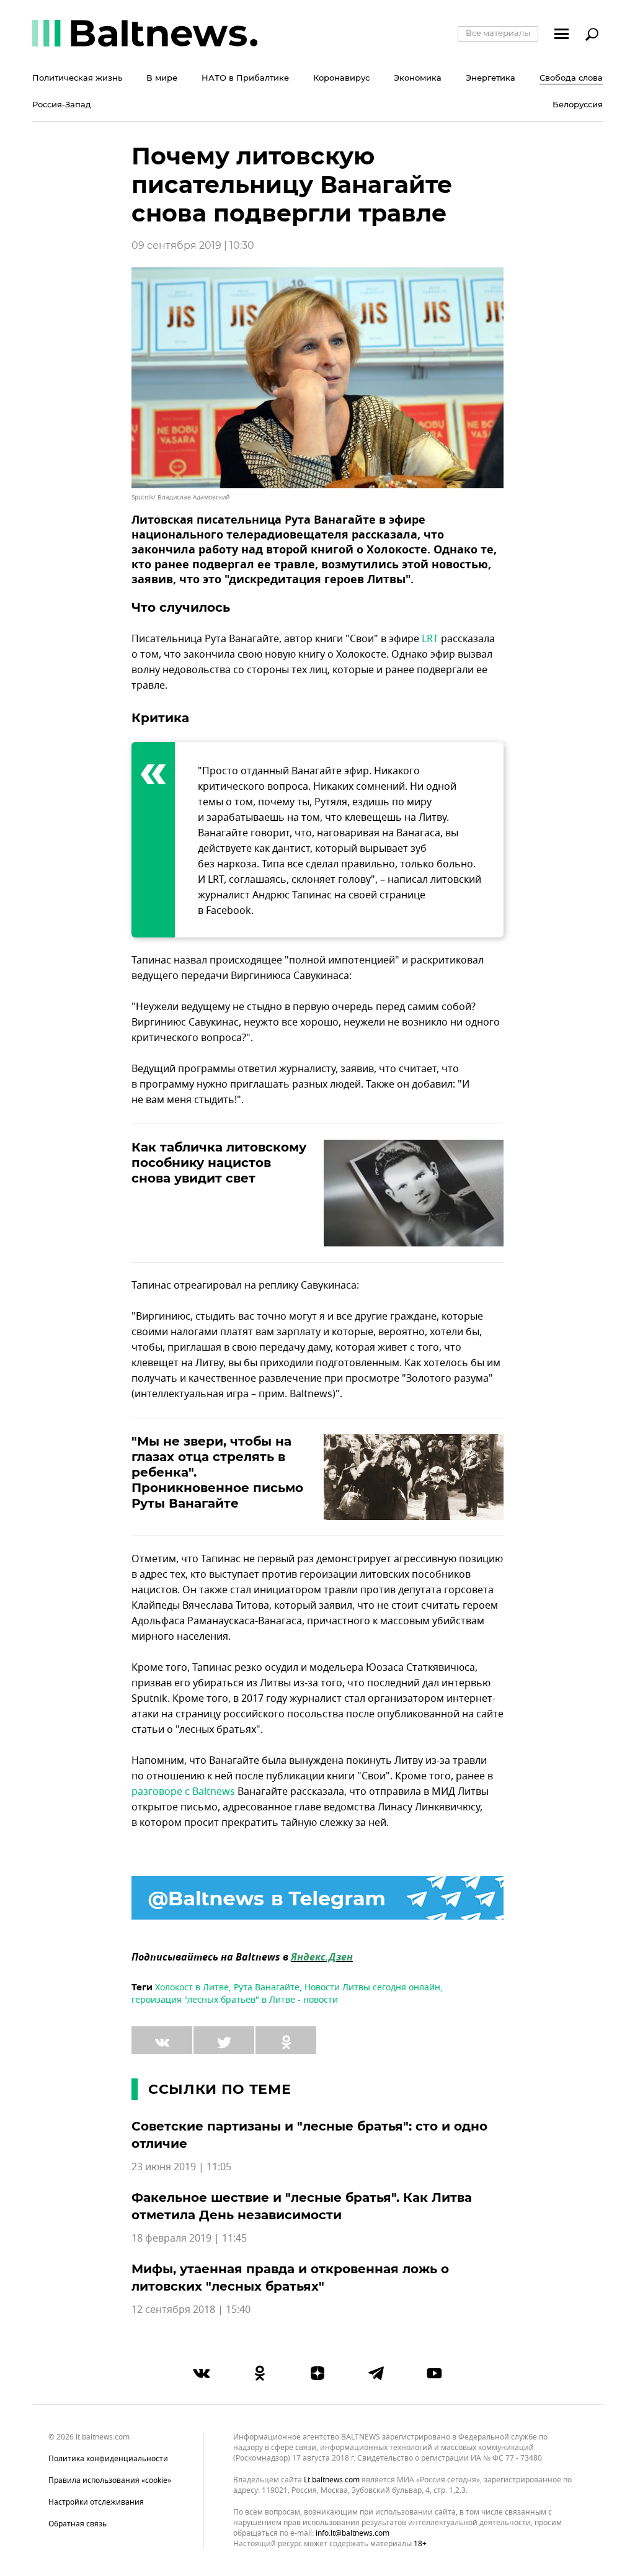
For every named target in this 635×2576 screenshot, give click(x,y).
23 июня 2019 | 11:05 (181, 2167)
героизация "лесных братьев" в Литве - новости (235, 2000)
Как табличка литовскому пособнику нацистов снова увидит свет (219, 1163)
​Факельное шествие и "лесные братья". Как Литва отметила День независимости (302, 2206)
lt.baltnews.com (332, 2480)
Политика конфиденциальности (108, 2459)
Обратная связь (78, 2524)
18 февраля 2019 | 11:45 (189, 2238)
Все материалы (498, 33)
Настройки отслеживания (96, 2502)
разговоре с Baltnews (183, 1792)
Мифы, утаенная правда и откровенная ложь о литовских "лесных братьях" (290, 2278)
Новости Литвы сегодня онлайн (372, 1988)
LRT (430, 639)
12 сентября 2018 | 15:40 (191, 2310)
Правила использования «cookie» (110, 2480)
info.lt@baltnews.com (353, 2533)
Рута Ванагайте (267, 1988)
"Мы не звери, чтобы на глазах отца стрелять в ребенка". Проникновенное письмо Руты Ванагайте (217, 1472)
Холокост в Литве (192, 1988)
